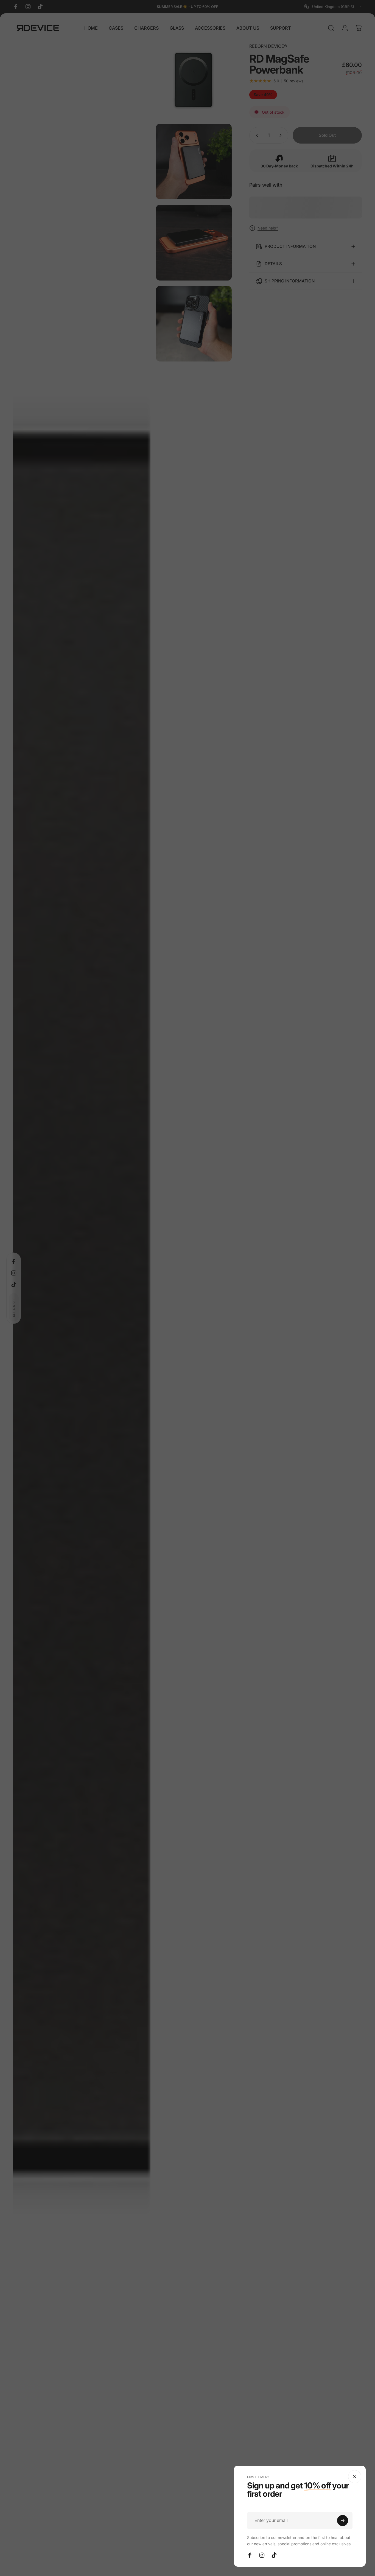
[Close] (355, 2477)
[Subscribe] (343, 2521)
